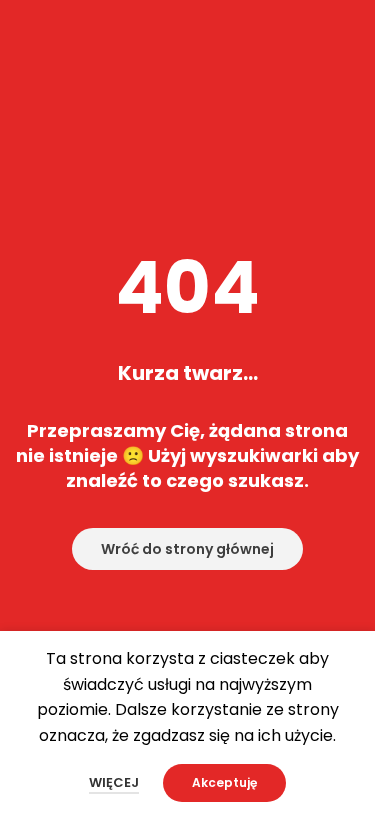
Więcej (114, 782)
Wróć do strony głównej (187, 549)
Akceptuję (224, 782)
